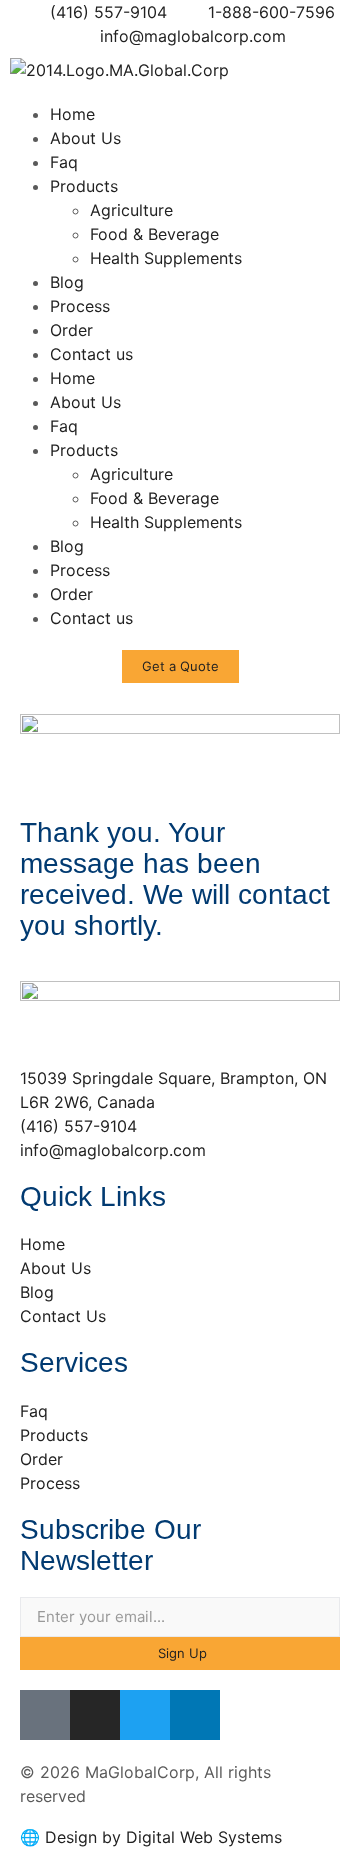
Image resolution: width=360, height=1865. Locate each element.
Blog (67, 282)
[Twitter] (145, 1715)
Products (84, 186)
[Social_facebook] (45, 1715)
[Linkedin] (195, 1715)
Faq (64, 162)
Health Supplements (166, 258)
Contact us (91, 354)
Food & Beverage (154, 234)
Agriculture (131, 210)
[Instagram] (95, 1715)
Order (71, 330)
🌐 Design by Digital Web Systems (151, 1837)
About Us (85, 138)
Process (80, 306)
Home (72, 114)
